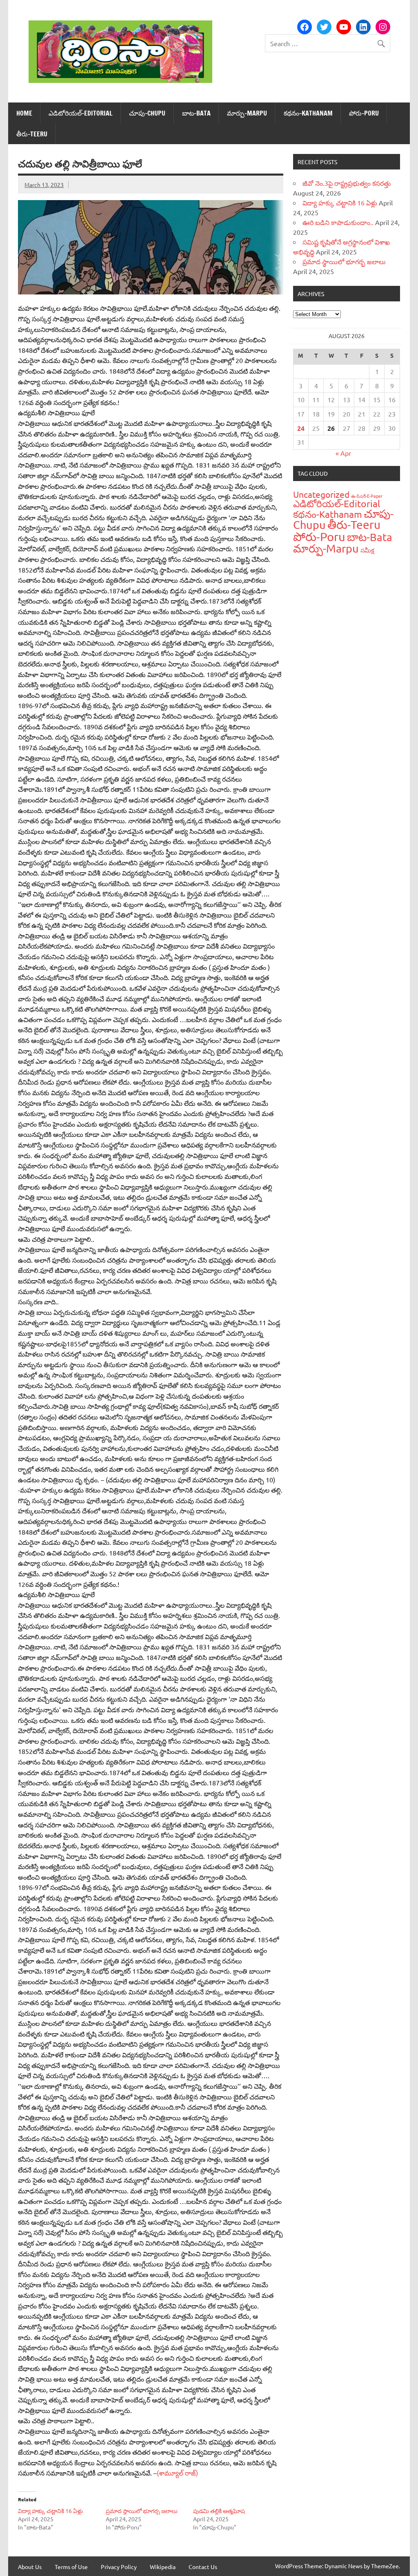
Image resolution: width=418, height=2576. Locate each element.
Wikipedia (163, 2567)
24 (301, 428)
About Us (30, 2567)
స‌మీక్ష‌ (367, 550)
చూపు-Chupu (147, 113)
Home (24, 113)
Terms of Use (71, 2567)
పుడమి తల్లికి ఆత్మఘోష (219, 2511)
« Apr (343, 453)
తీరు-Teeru (32, 134)
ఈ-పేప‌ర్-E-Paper (367, 496)
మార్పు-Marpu (247, 113)
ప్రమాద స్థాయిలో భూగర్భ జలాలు (142, 2511)
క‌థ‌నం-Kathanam (308, 113)
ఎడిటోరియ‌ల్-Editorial (81, 113)
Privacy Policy (119, 2567)
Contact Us (203, 2567)
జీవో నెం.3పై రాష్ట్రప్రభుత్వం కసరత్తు (347, 183)
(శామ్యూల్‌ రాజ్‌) (177, 2473)
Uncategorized (321, 494)
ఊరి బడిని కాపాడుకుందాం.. (338, 222)
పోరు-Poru (364, 113)
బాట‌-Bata (196, 113)
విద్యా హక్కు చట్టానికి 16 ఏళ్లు (50, 2511)
